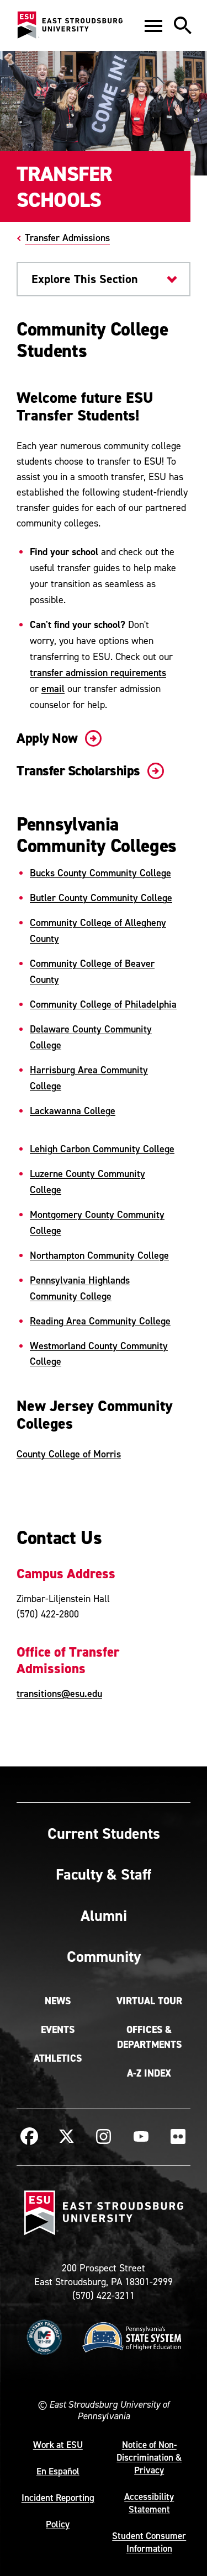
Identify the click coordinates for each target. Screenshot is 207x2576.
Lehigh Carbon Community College (102, 1149)
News (58, 2001)
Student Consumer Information (149, 2542)
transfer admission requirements (98, 672)
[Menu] (153, 25)
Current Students (104, 1833)
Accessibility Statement (149, 2503)
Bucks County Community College (100, 873)
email (53, 688)
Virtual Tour (149, 2001)
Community (104, 1956)
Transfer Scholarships (80, 771)
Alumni (104, 1915)
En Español (58, 2471)
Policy (58, 2524)
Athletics (58, 2058)
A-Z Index (149, 2073)
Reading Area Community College (100, 1321)
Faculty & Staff (104, 1874)
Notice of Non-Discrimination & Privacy (149, 2457)
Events (58, 2030)
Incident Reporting (58, 2498)
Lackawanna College (73, 1111)
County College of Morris (69, 1454)
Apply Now (49, 738)
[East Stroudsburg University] (70, 25)
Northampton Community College (99, 1255)
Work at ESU (58, 2445)
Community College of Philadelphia (103, 1004)
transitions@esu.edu (59, 1693)
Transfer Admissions (67, 238)
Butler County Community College (101, 898)
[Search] (183, 25)
